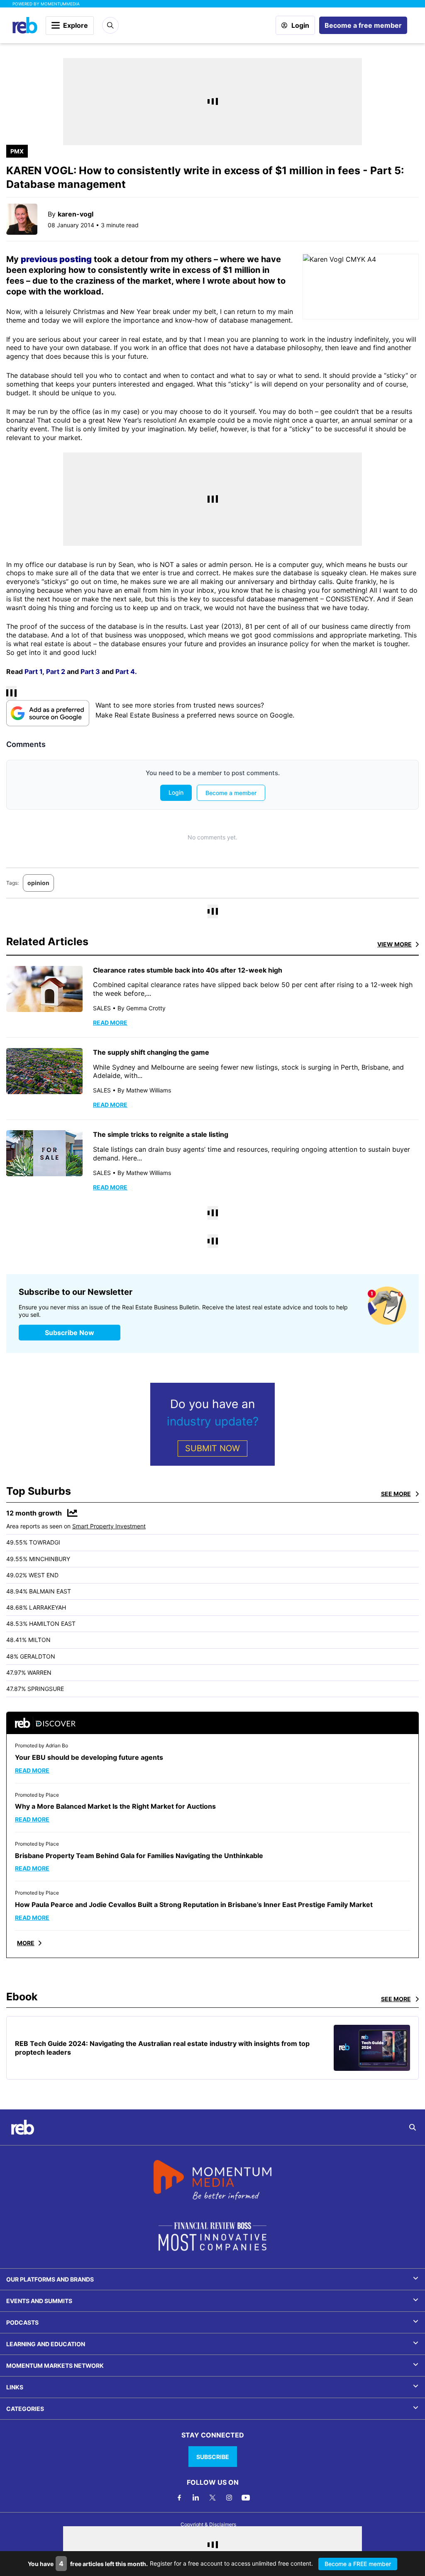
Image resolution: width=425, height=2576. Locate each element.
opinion (38, 883)
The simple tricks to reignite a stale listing (161, 1134)
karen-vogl (76, 214)
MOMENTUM (60, 4)
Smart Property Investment (109, 1526)
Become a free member (363, 25)
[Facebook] (179, 2498)
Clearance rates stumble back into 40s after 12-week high (188, 970)
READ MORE (110, 1023)
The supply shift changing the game (151, 1052)
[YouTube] (246, 2498)
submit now (212, 1448)
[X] (212, 2498)
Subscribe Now (70, 1333)
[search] (413, 2127)
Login (300, 25)
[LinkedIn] (196, 2498)
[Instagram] (229, 2498)
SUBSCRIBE (213, 2457)
